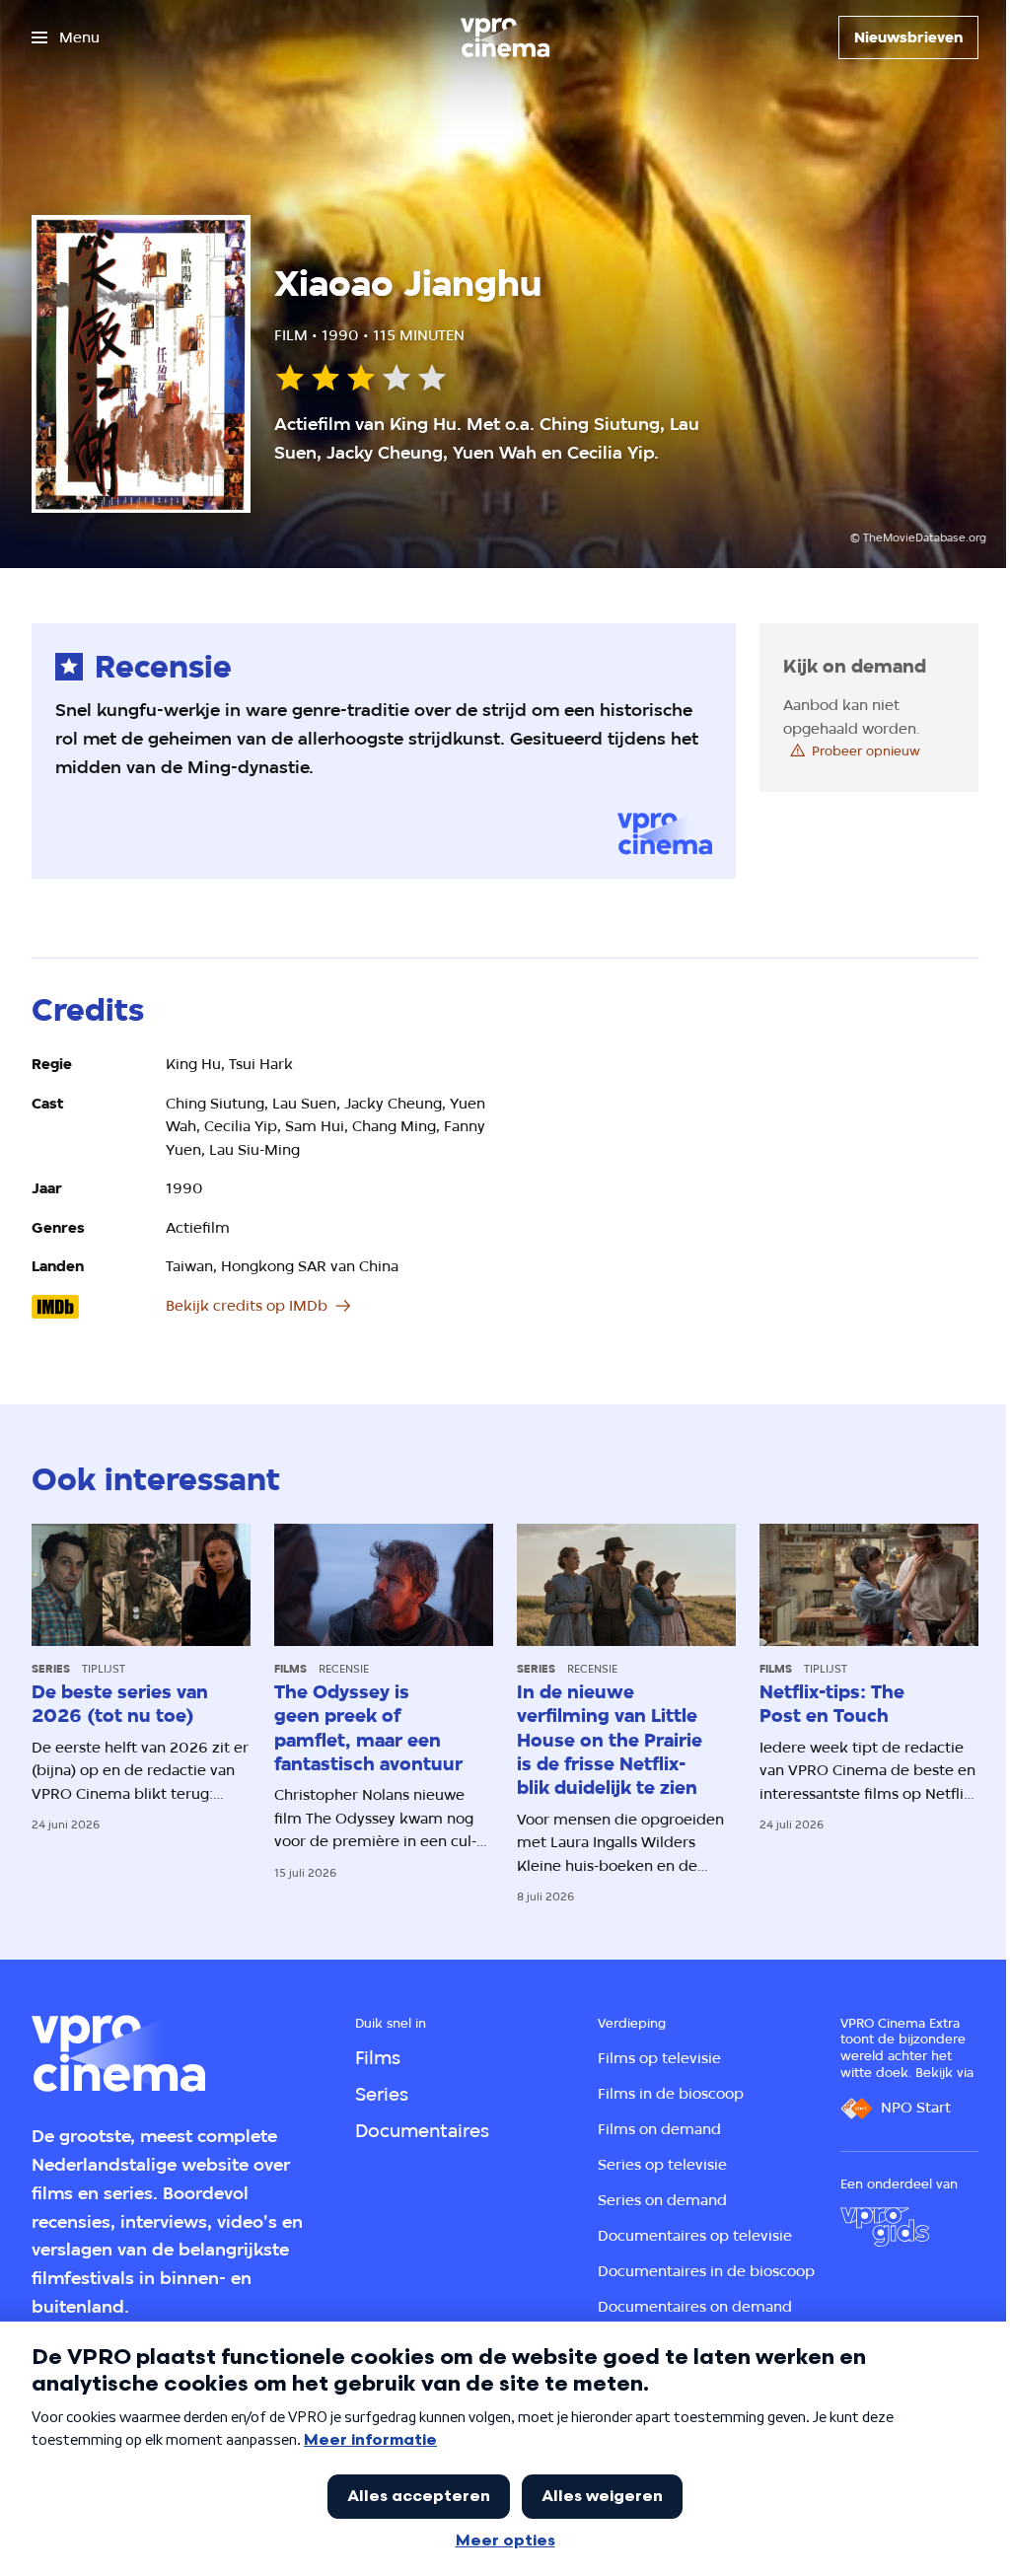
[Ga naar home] (505, 37)
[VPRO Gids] (885, 2227)
